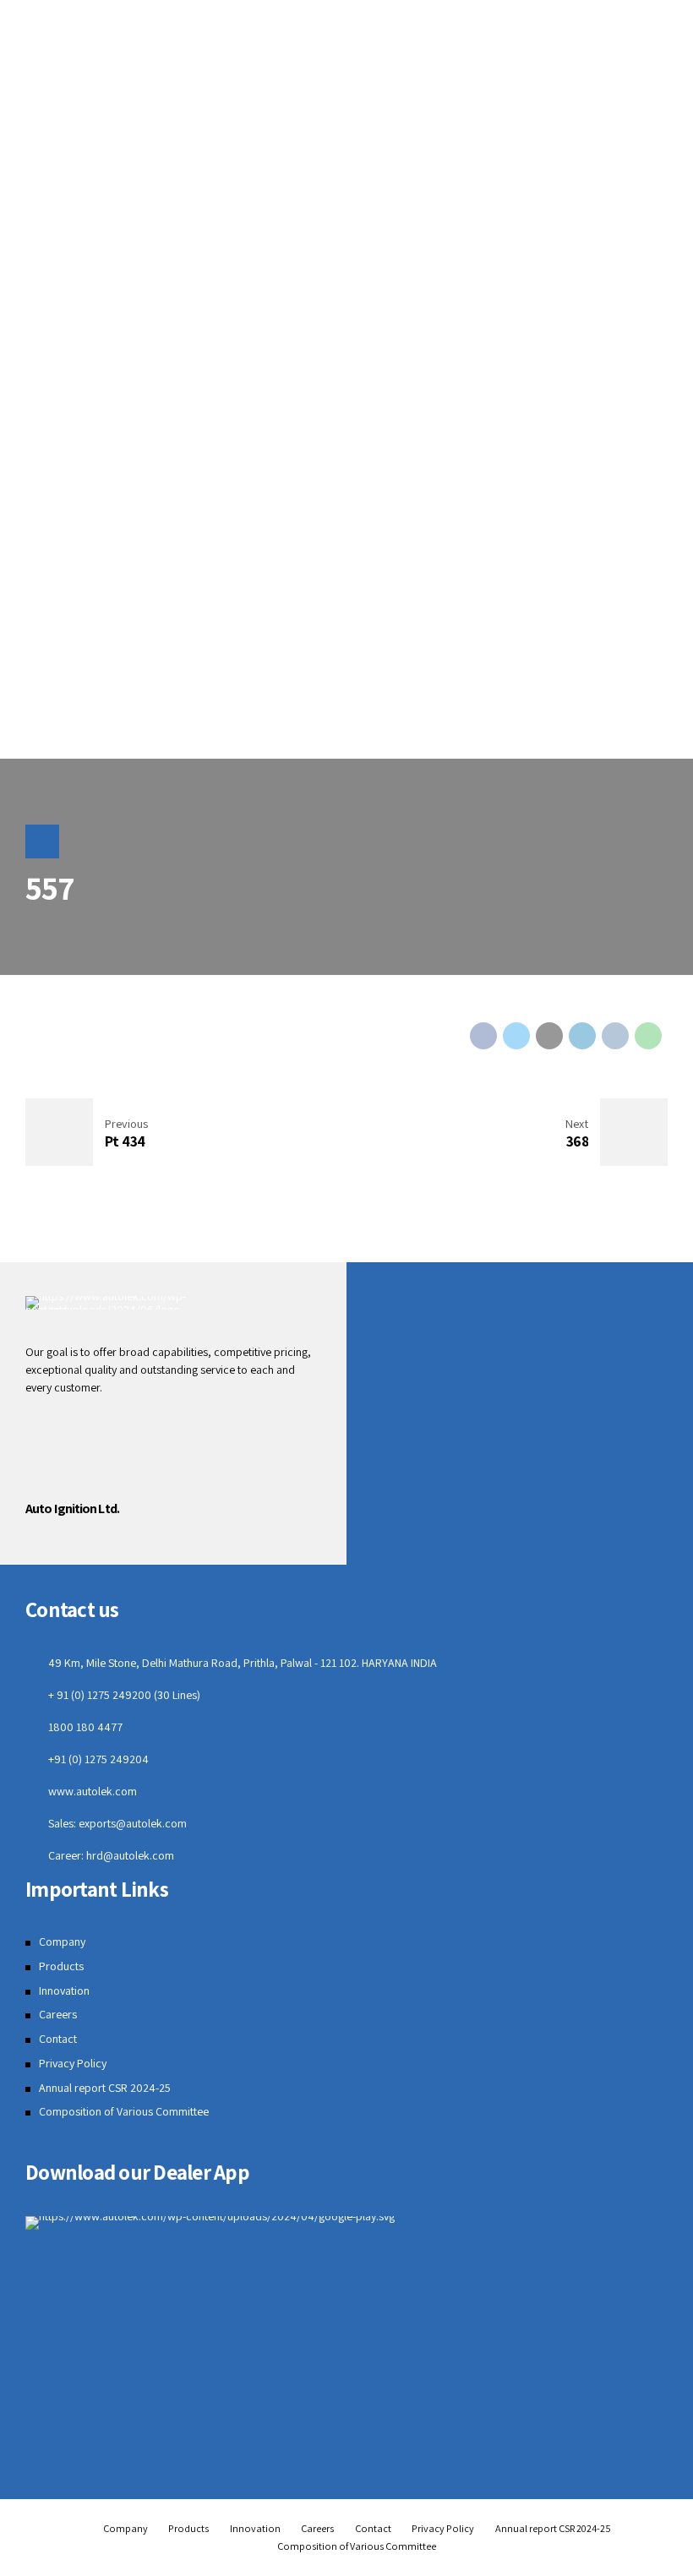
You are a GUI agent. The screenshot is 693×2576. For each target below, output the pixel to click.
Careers (58, 2014)
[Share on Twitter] (516, 1036)
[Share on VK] (615, 1036)
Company (62, 1942)
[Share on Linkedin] (582, 1036)
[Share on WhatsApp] (648, 1036)
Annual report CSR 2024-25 (105, 2088)
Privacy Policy (73, 2063)
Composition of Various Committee (124, 2111)
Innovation (64, 1991)
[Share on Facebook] (483, 1036)
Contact (58, 2039)
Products (61, 1966)
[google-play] (210, 2223)
